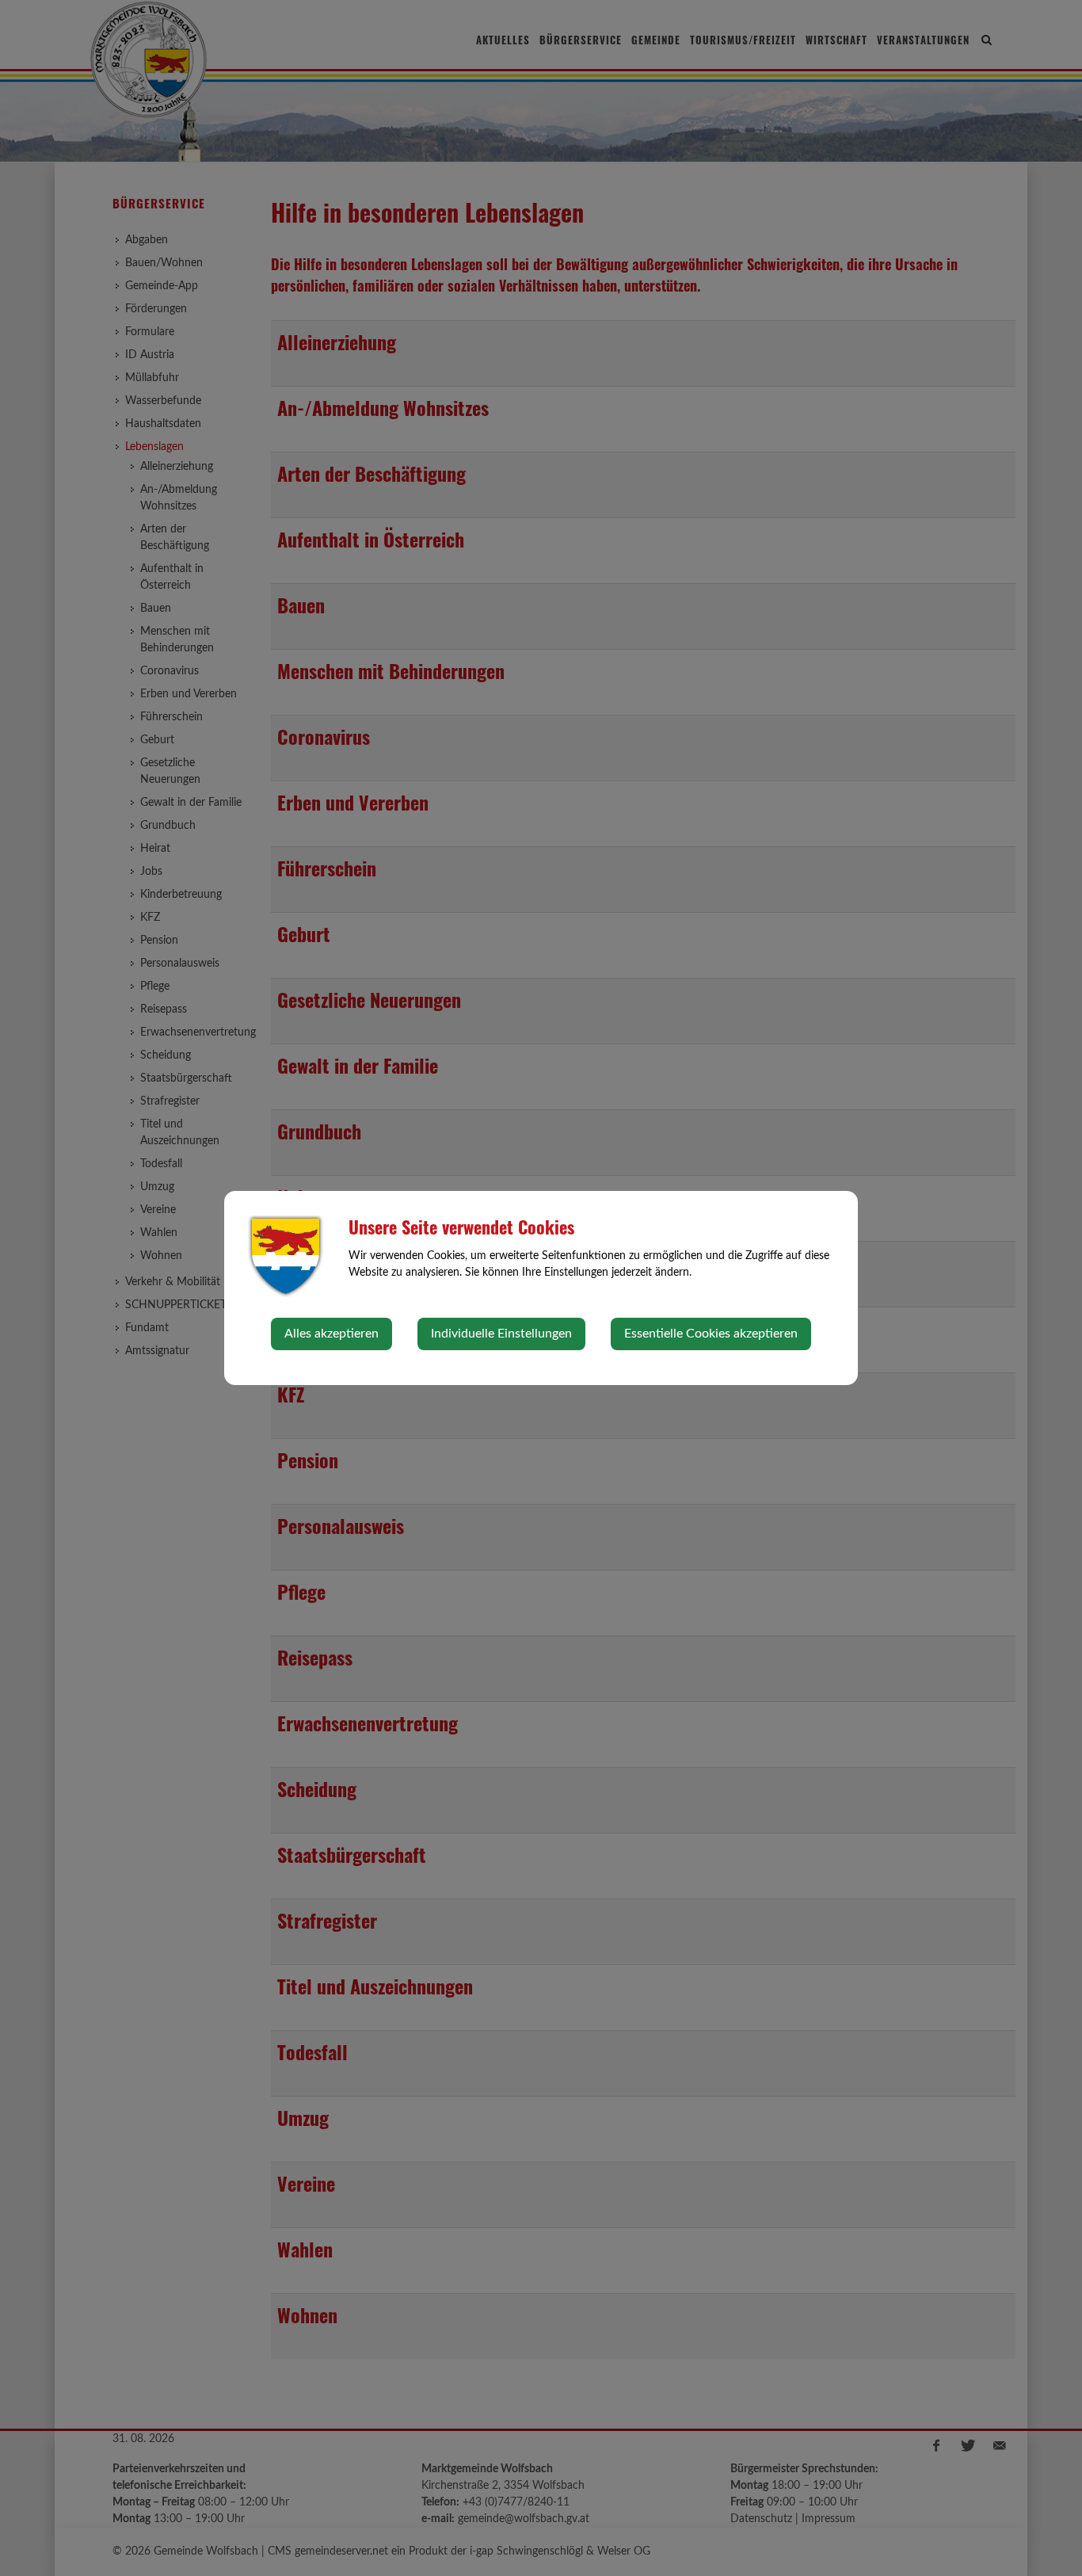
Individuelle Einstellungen (501, 1334)
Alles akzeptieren (331, 1334)
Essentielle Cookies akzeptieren (711, 1334)
